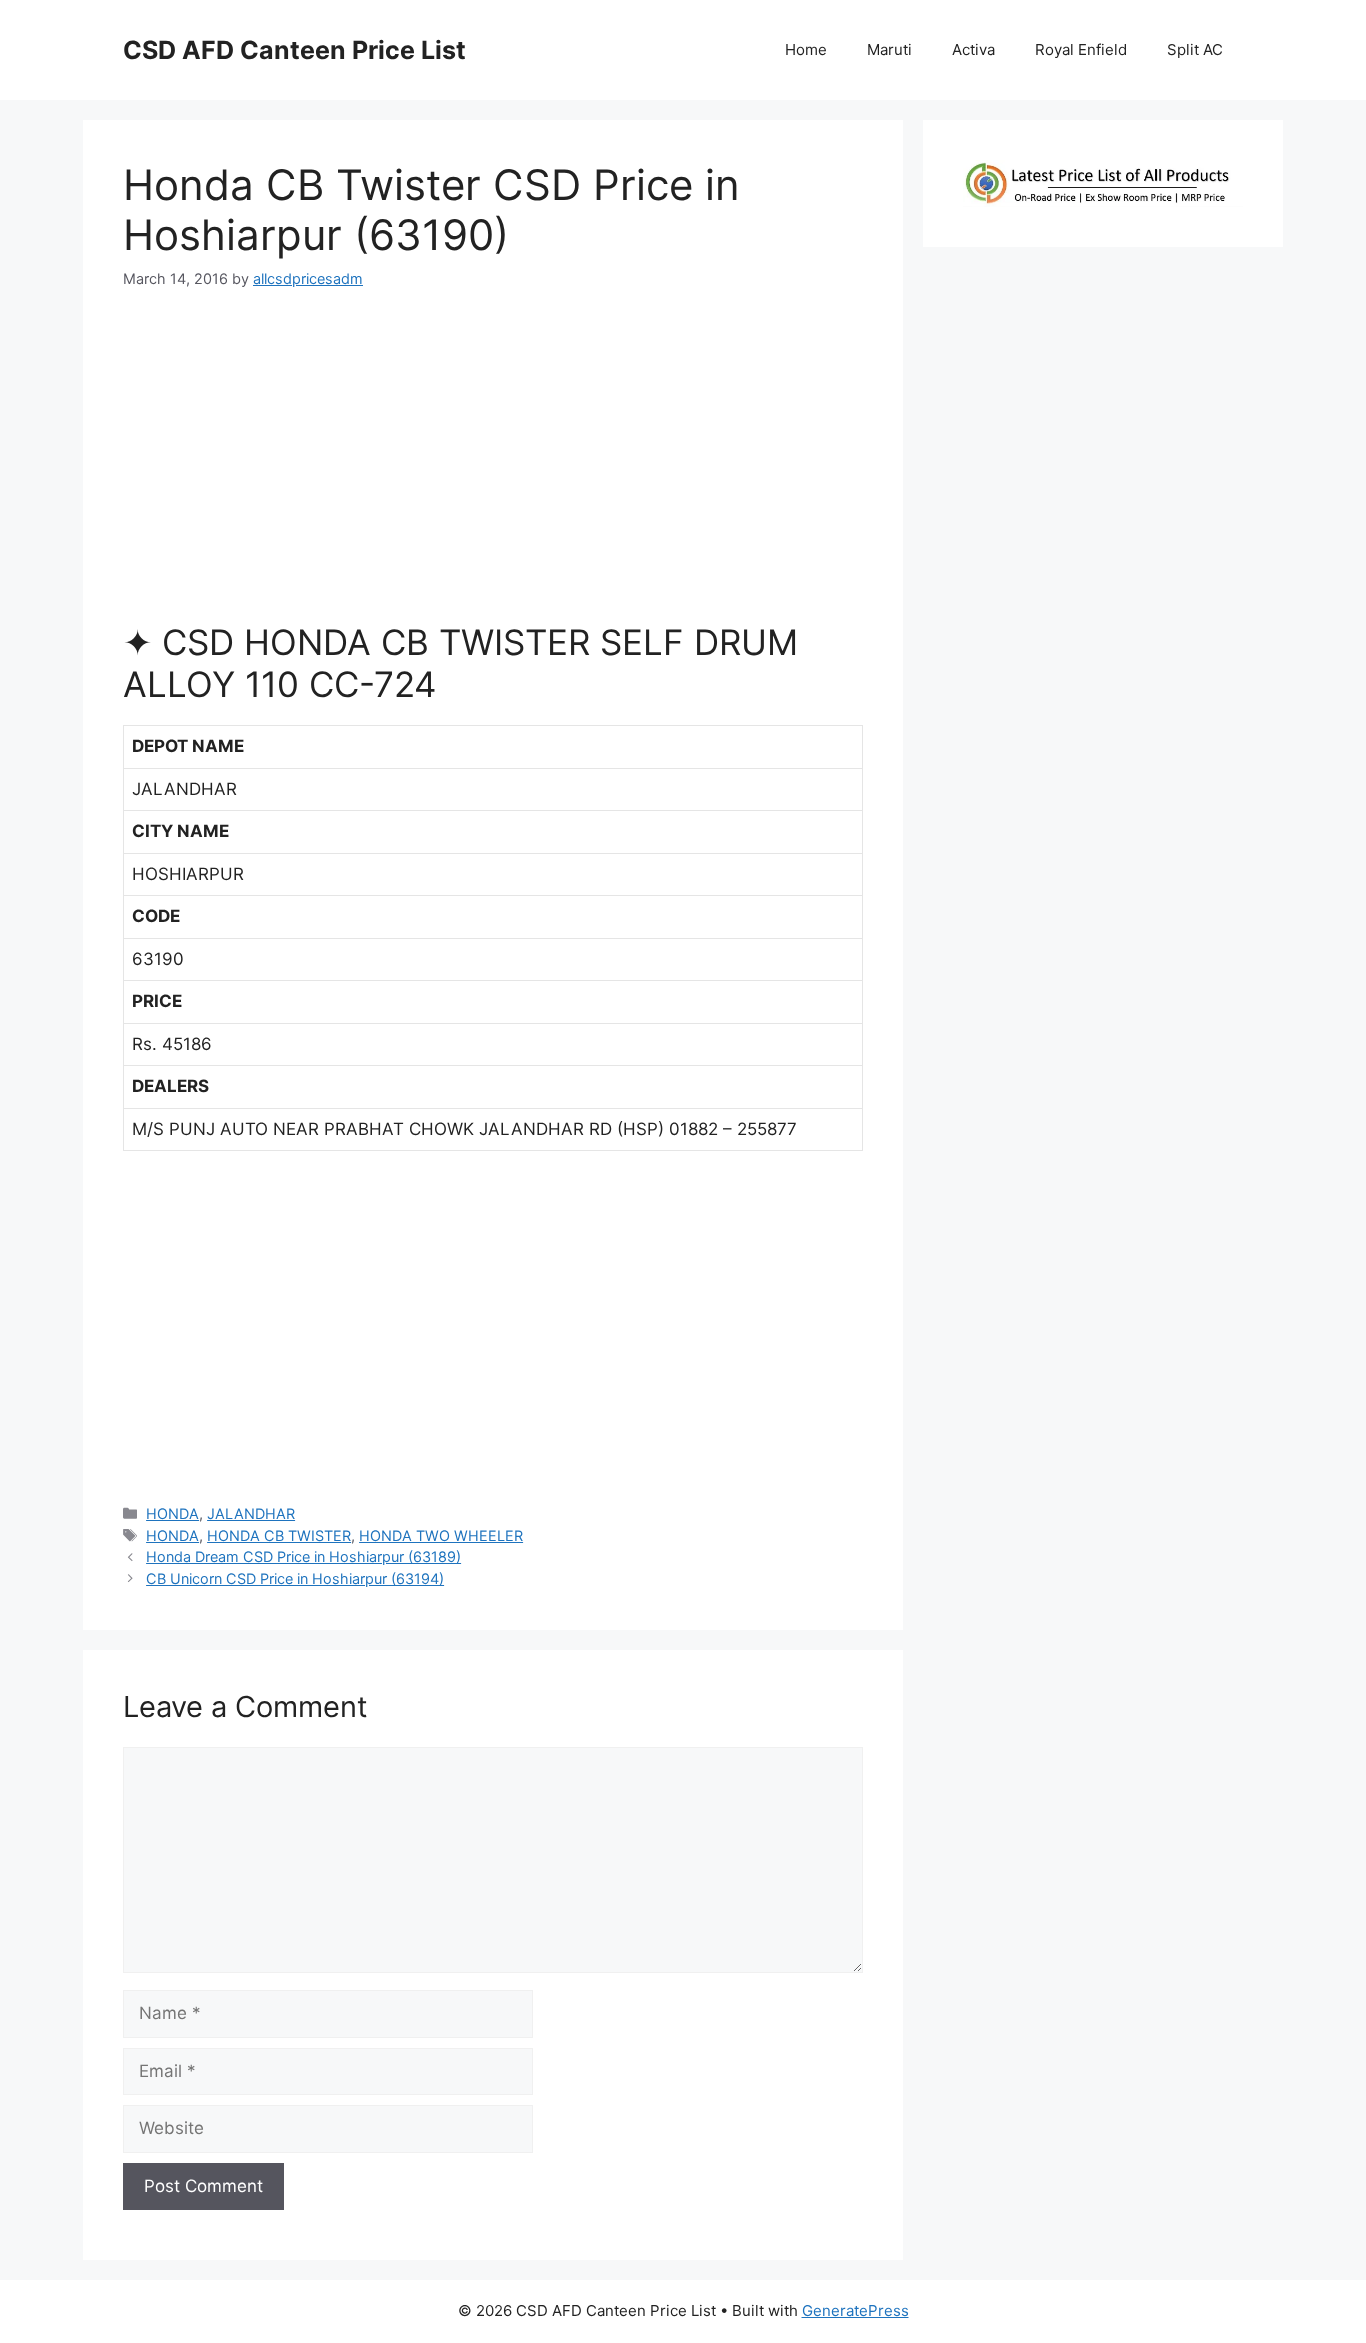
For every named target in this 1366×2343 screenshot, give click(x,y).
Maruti (889, 49)
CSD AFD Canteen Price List (294, 50)
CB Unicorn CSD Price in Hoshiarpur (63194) (295, 1578)
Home (806, 49)
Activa (973, 49)
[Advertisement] (493, 464)
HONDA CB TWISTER (279, 1535)
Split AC (1195, 49)
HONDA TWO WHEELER (441, 1535)
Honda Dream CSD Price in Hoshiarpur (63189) (303, 1556)
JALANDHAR (251, 1513)
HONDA (172, 1513)
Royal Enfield (1081, 49)
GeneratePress (855, 2310)
